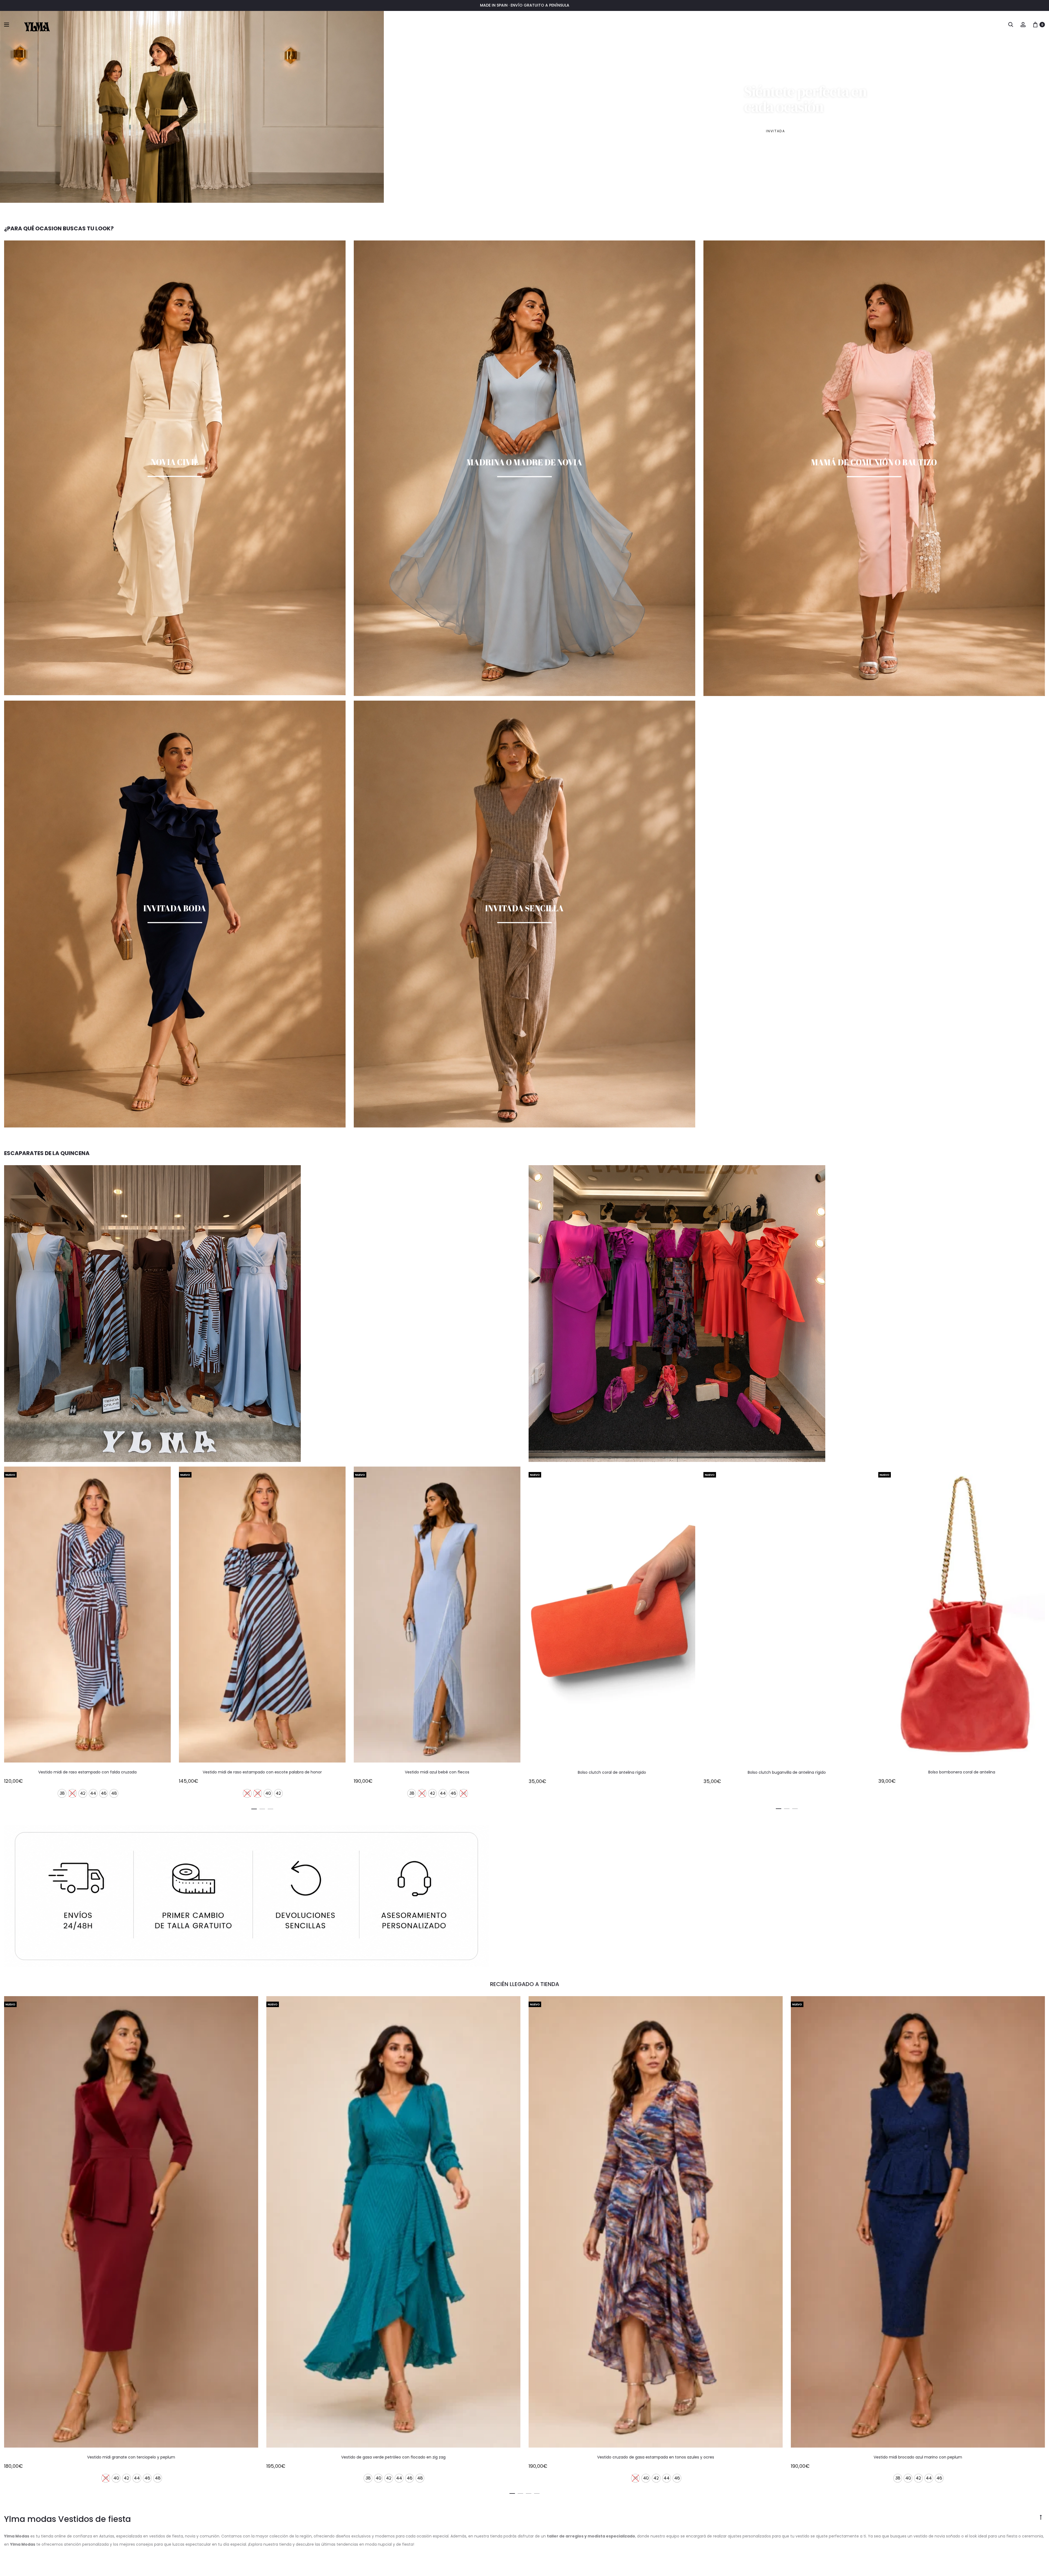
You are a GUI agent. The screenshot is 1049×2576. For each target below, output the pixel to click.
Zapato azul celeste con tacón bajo (262, 1772)
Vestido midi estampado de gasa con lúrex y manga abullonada (918, 2457)
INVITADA (775, 131)
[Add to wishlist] (164, 1473)
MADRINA (844, 131)
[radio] (62, 1794)
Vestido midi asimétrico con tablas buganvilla (612, 1772)
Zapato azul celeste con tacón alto (87, 1772)
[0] (1035, 24)
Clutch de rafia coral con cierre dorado (962, 1772)
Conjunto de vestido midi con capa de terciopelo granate (656, 2457)
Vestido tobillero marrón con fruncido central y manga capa (437, 1772)
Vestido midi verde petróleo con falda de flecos (131, 2457)
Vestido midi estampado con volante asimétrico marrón (394, 2457)
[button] (254, 1808)
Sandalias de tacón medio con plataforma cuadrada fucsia (787, 1772)
